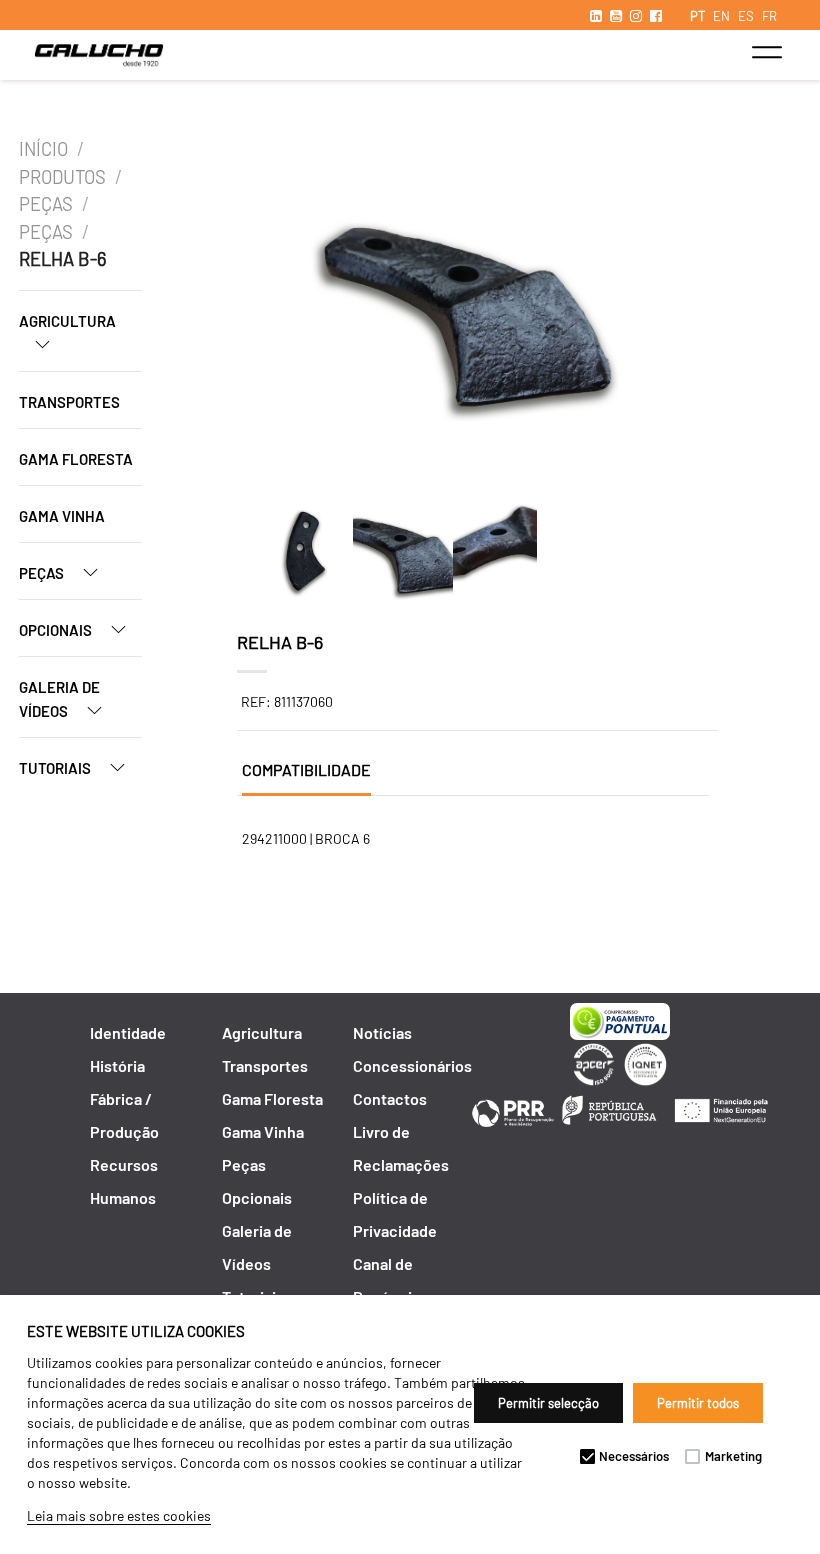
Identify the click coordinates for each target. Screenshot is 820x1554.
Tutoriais (56, 768)
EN (721, 16)
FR (769, 16)
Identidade (128, 1032)
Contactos (390, 1098)
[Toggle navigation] (766, 52)
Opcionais (57, 630)
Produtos (62, 177)
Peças (46, 204)
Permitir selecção (548, 1403)
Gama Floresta (76, 459)
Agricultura (67, 321)
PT (697, 16)
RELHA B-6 (62, 259)
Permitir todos (698, 1403)
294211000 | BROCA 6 (306, 838)
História (117, 1065)
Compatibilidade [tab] (306, 769)
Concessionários (412, 1065)
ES (746, 16)
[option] (469, 308)
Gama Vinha (62, 516)
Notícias (382, 1032)
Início (43, 149)
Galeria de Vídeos (59, 699)
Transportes (69, 402)
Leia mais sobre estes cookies (119, 1515)
